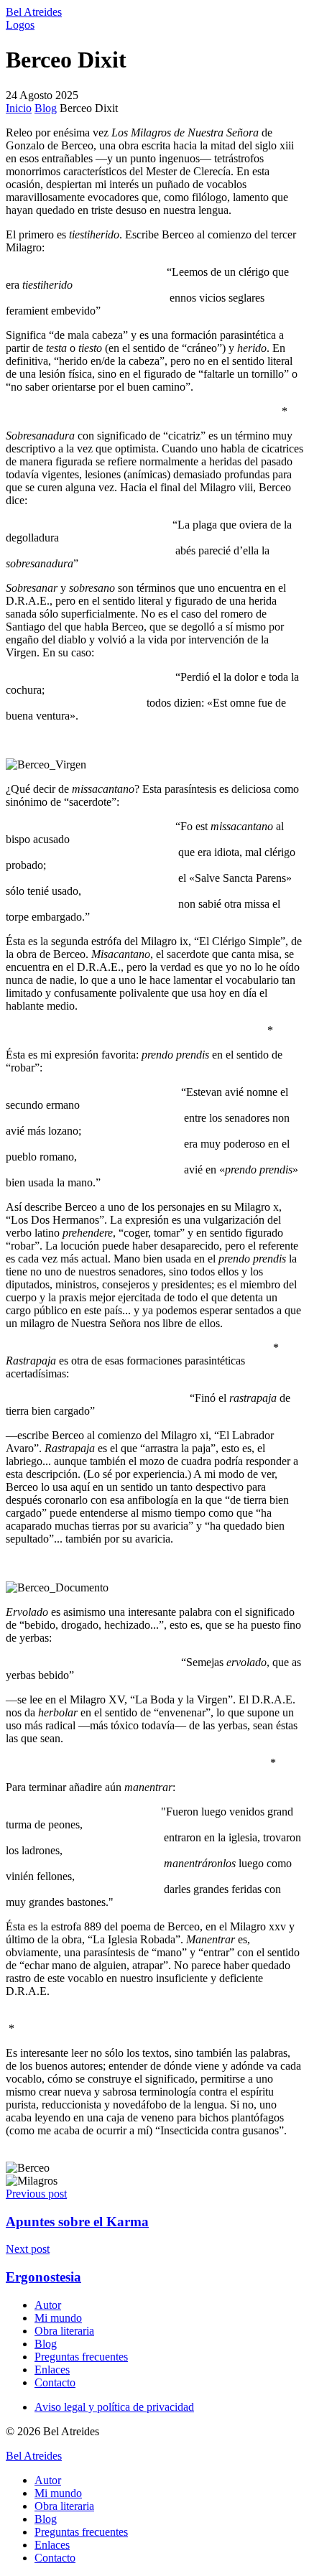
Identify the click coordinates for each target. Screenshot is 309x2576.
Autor (48, 2305)
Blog (46, 108)
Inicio (19, 108)
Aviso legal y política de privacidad (114, 2407)
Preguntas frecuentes (81, 2357)
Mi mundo (58, 2318)
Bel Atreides (34, 12)
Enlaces (52, 2370)
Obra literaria (64, 2331)
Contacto (55, 2382)
